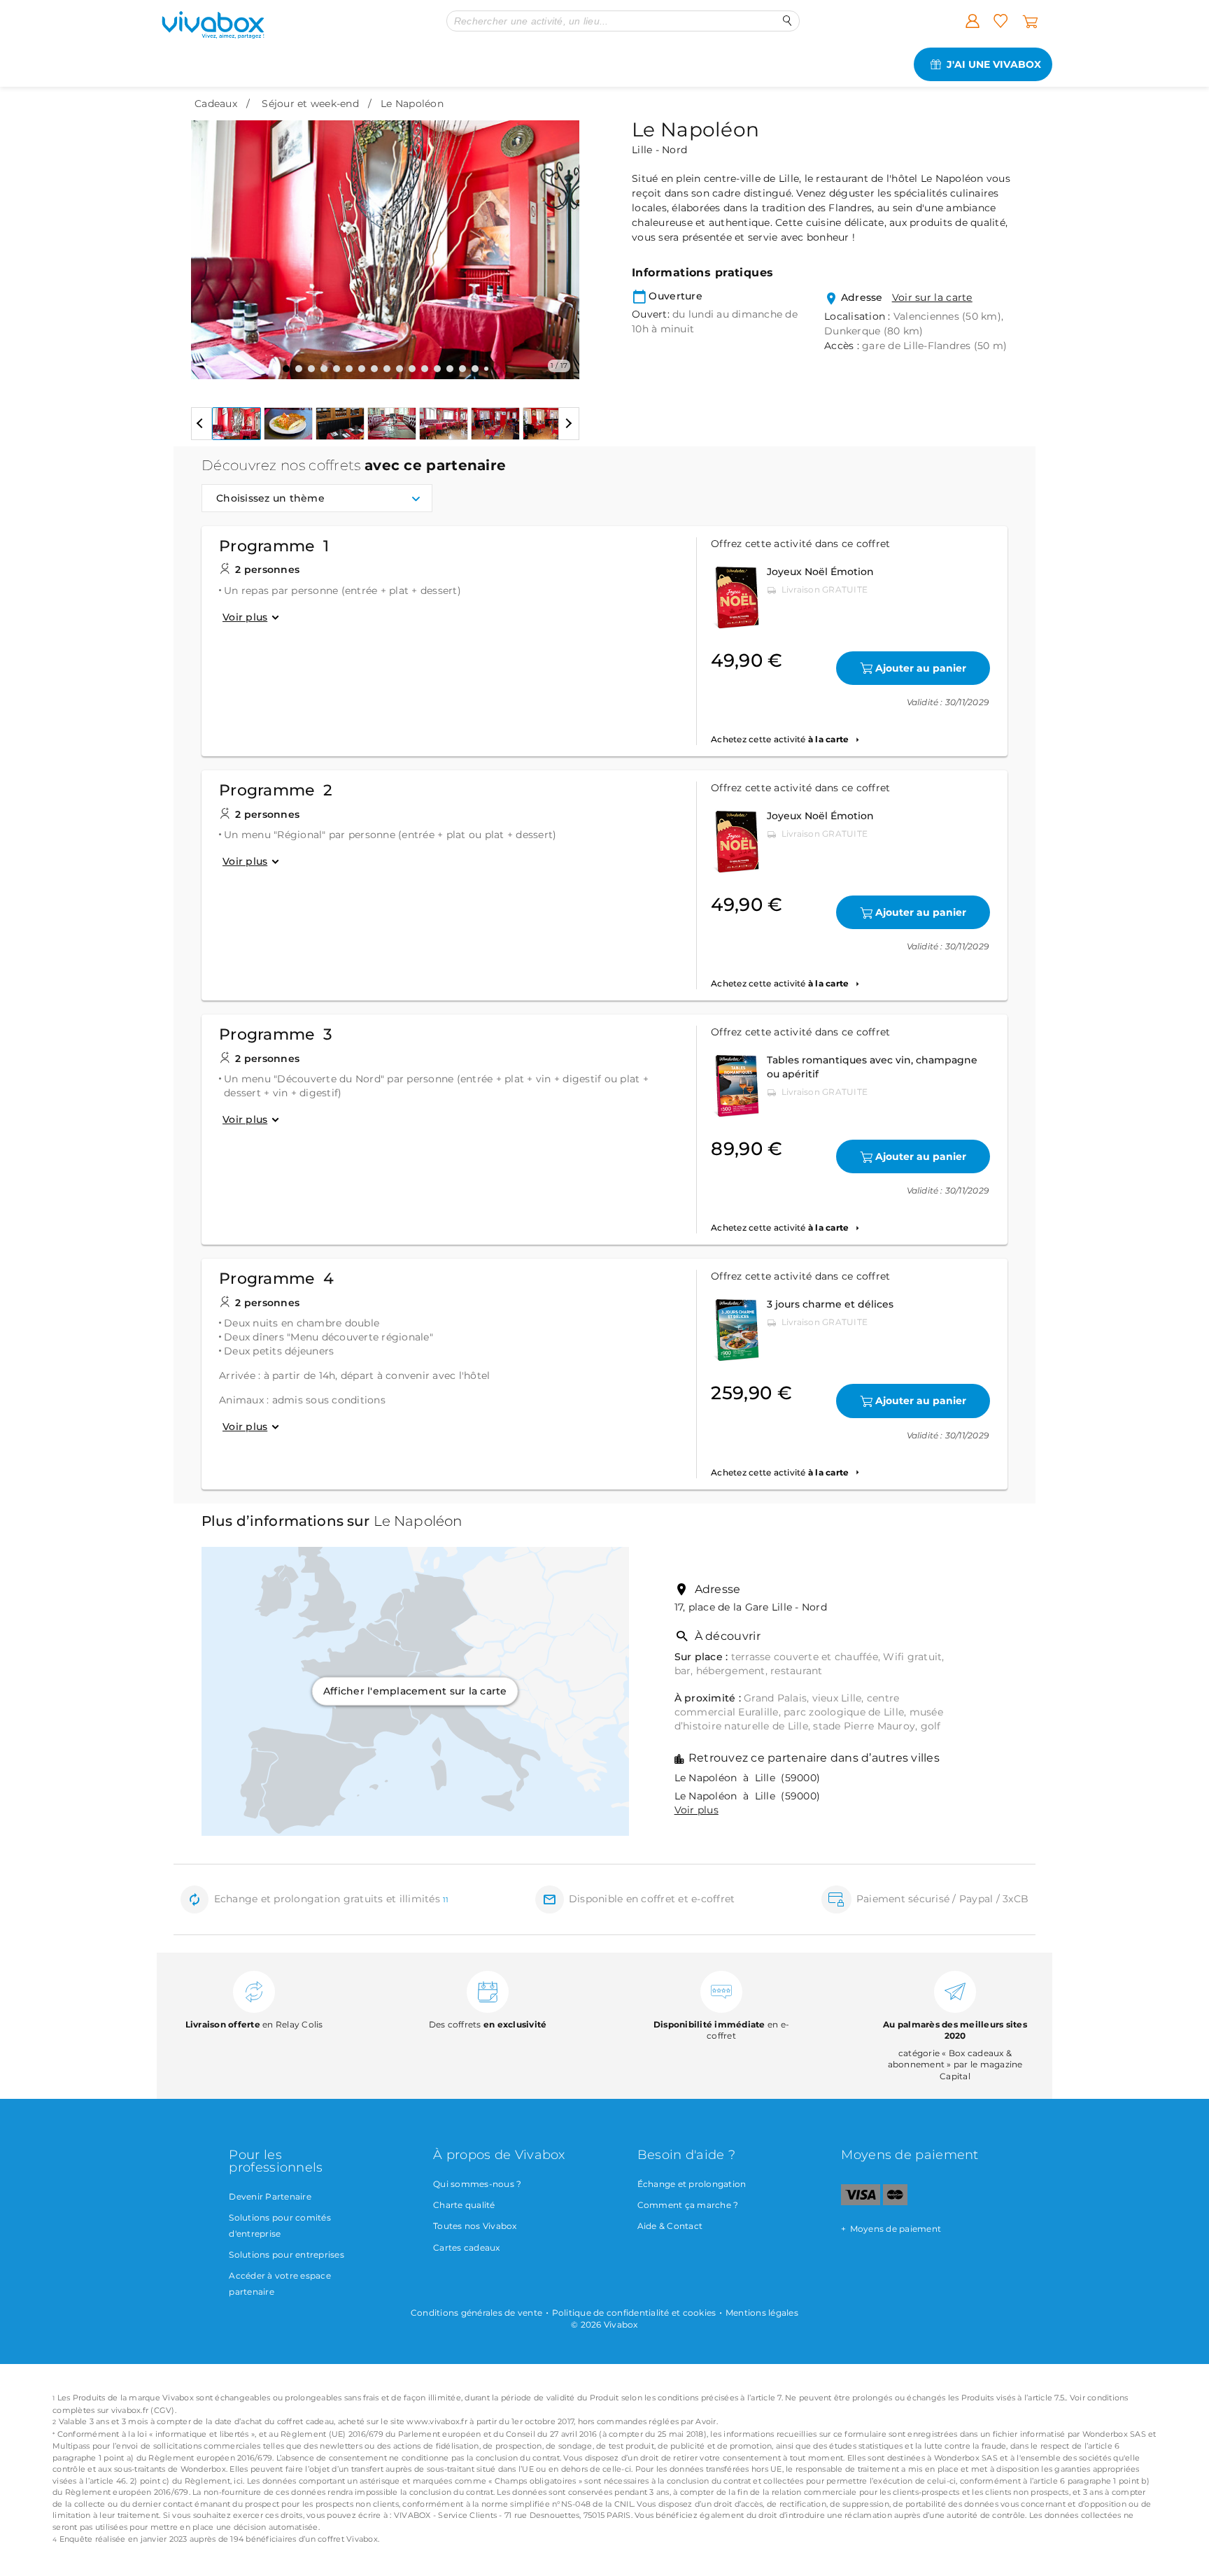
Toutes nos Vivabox (475, 2226)
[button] (210, 239)
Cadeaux (216, 104)
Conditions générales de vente (476, 2313)
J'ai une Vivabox (994, 64)
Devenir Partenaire (270, 2196)
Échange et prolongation (692, 2184)
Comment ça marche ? (688, 2205)
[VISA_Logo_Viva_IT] (860, 2202)
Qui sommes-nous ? (477, 2184)
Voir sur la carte (932, 297)
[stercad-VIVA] (895, 2202)
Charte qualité (464, 2205)
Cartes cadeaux (467, 2248)
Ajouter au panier (921, 668)
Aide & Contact (670, 2226)
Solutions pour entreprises (287, 2255)
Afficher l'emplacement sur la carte (415, 1691)
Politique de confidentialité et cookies (634, 2313)
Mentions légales (762, 2313)
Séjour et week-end (310, 104)
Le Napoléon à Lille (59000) (748, 1778)
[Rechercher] (787, 21)
